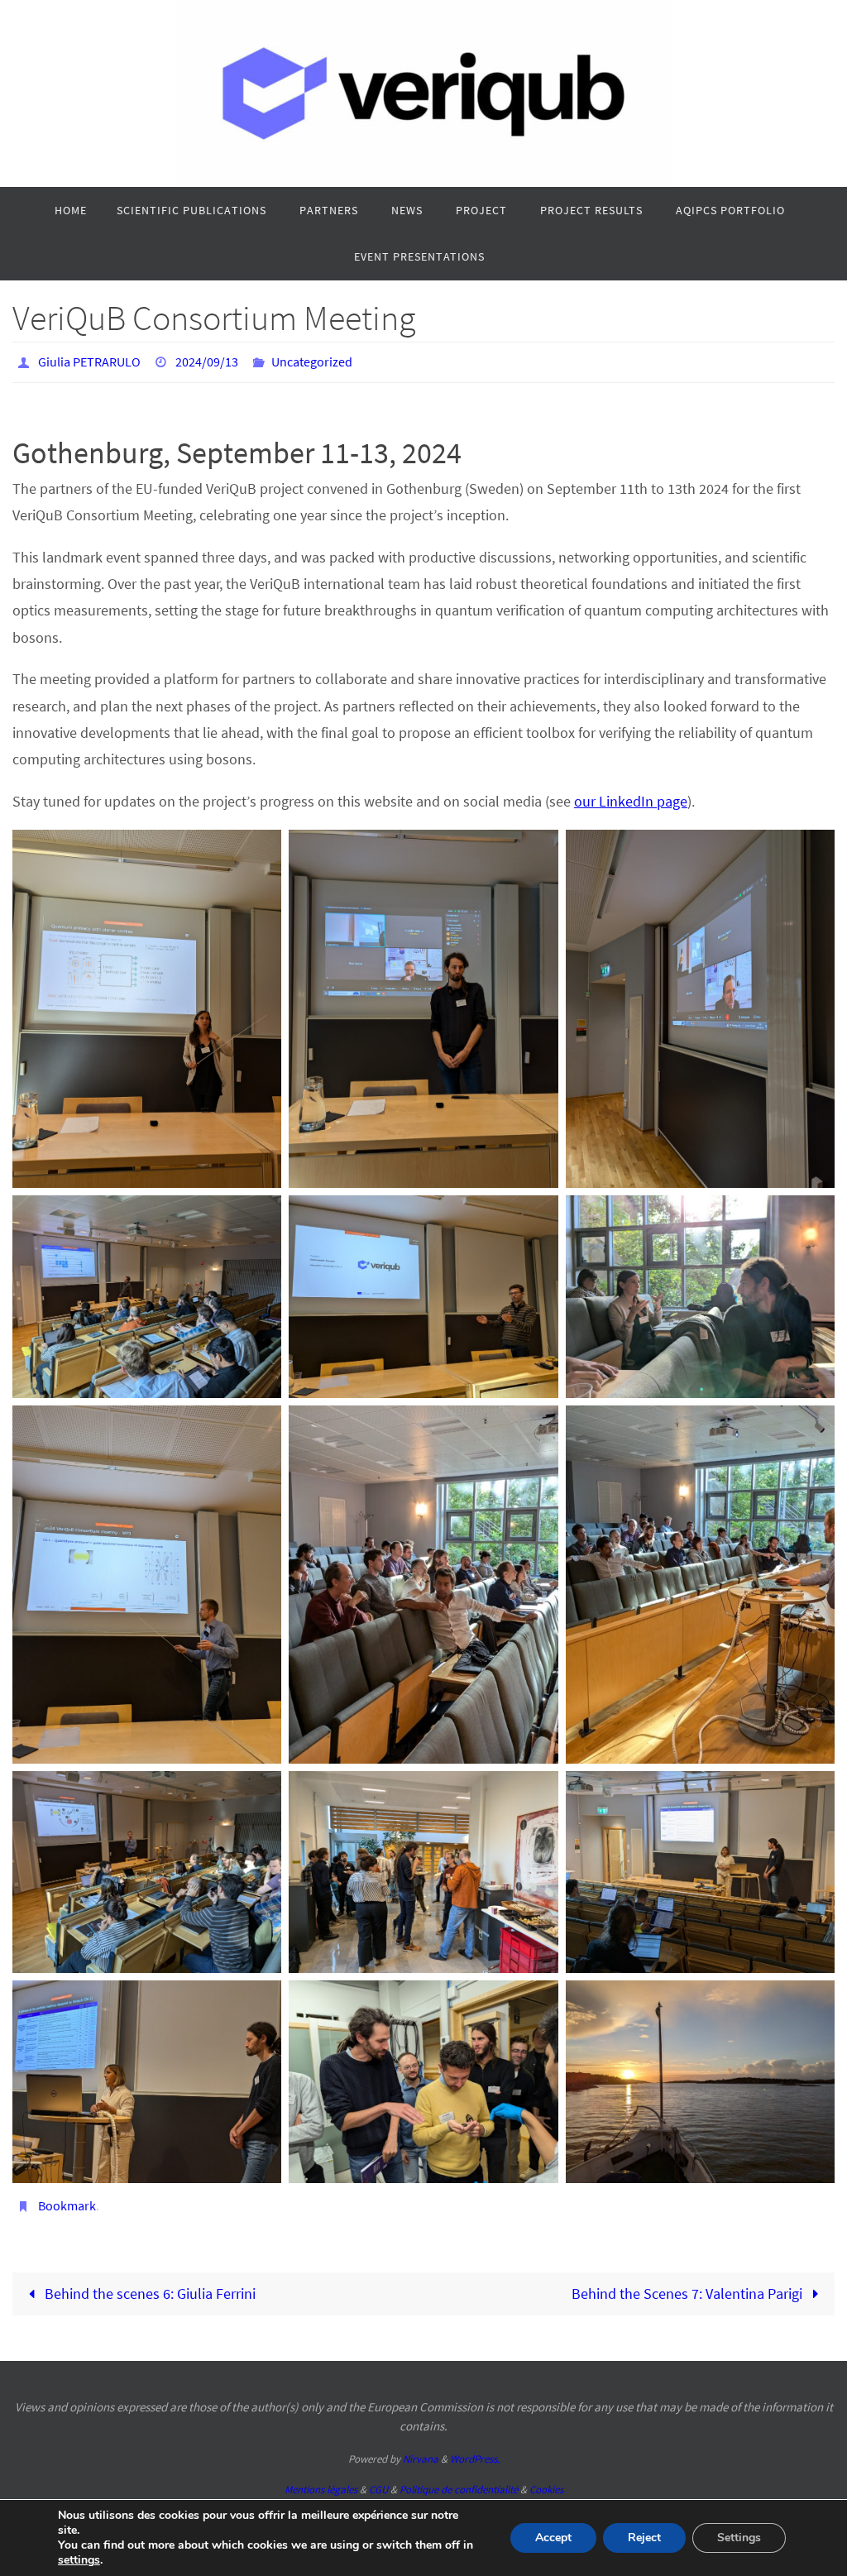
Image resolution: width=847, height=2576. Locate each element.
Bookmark (67, 2199)
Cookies (546, 2480)
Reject (644, 2538)
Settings (739, 2538)
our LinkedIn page (631, 796)
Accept (553, 2538)
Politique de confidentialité (459, 2480)
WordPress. (475, 2450)
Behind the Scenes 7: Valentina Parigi (689, 2284)
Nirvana (421, 2450)
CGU (378, 2480)
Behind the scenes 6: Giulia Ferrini (148, 2284)
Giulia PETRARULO (89, 360)
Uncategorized (312, 360)
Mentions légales (321, 2480)
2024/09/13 (207, 360)
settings (79, 2560)
